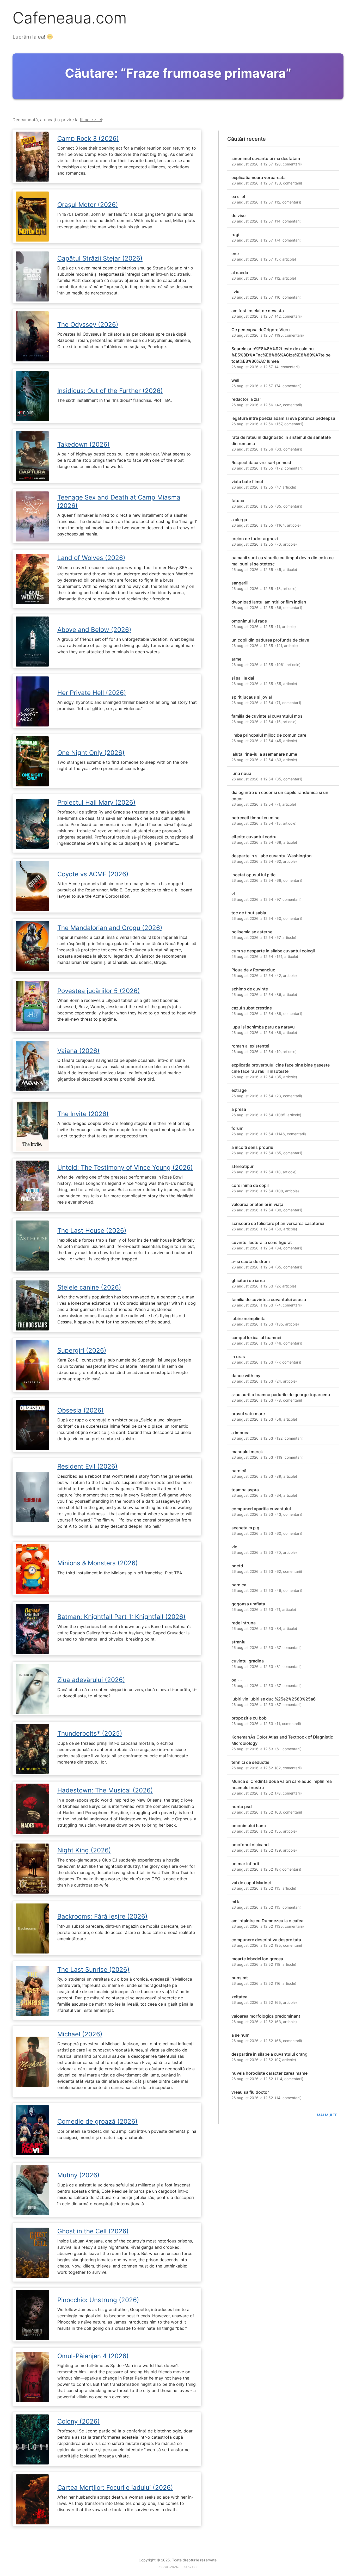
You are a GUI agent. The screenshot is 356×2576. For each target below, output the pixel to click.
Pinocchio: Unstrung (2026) (98, 2300)
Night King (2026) (84, 1850)
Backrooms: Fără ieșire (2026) (102, 1916)
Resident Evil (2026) (87, 1466)
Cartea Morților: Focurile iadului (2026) (115, 2488)
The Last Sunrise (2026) (93, 1970)
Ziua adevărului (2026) (91, 1680)
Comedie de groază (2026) (97, 2121)
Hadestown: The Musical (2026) (105, 1790)
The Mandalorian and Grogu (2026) (110, 928)
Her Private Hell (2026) (92, 693)
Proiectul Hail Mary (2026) (96, 802)
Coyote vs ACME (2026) (93, 874)
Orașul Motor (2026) (88, 205)
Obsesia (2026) (81, 1410)
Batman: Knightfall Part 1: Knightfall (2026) (121, 1617)
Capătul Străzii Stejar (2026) (100, 258)
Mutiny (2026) (78, 2175)
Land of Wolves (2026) (91, 558)
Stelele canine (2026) (89, 1287)
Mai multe (327, 2115)
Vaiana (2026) (78, 1051)
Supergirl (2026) (82, 1350)
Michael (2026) (80, 2034)
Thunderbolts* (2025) (90, 1733)
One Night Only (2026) (91, 753)
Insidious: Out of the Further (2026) (110, 391)
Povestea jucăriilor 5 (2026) (99, 991)
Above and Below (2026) (94, 630)
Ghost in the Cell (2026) (93, 2231)
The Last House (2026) (92, 1231)
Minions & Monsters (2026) (98, 1563)
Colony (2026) (79, 2421)
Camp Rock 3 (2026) (88, 138)
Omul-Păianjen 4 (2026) (93, 2356)
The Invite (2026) (83, 1114)
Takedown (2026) (84, 444)
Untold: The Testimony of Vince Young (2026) (125, 1167)
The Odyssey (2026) (88, 325)
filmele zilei (91, 120)
